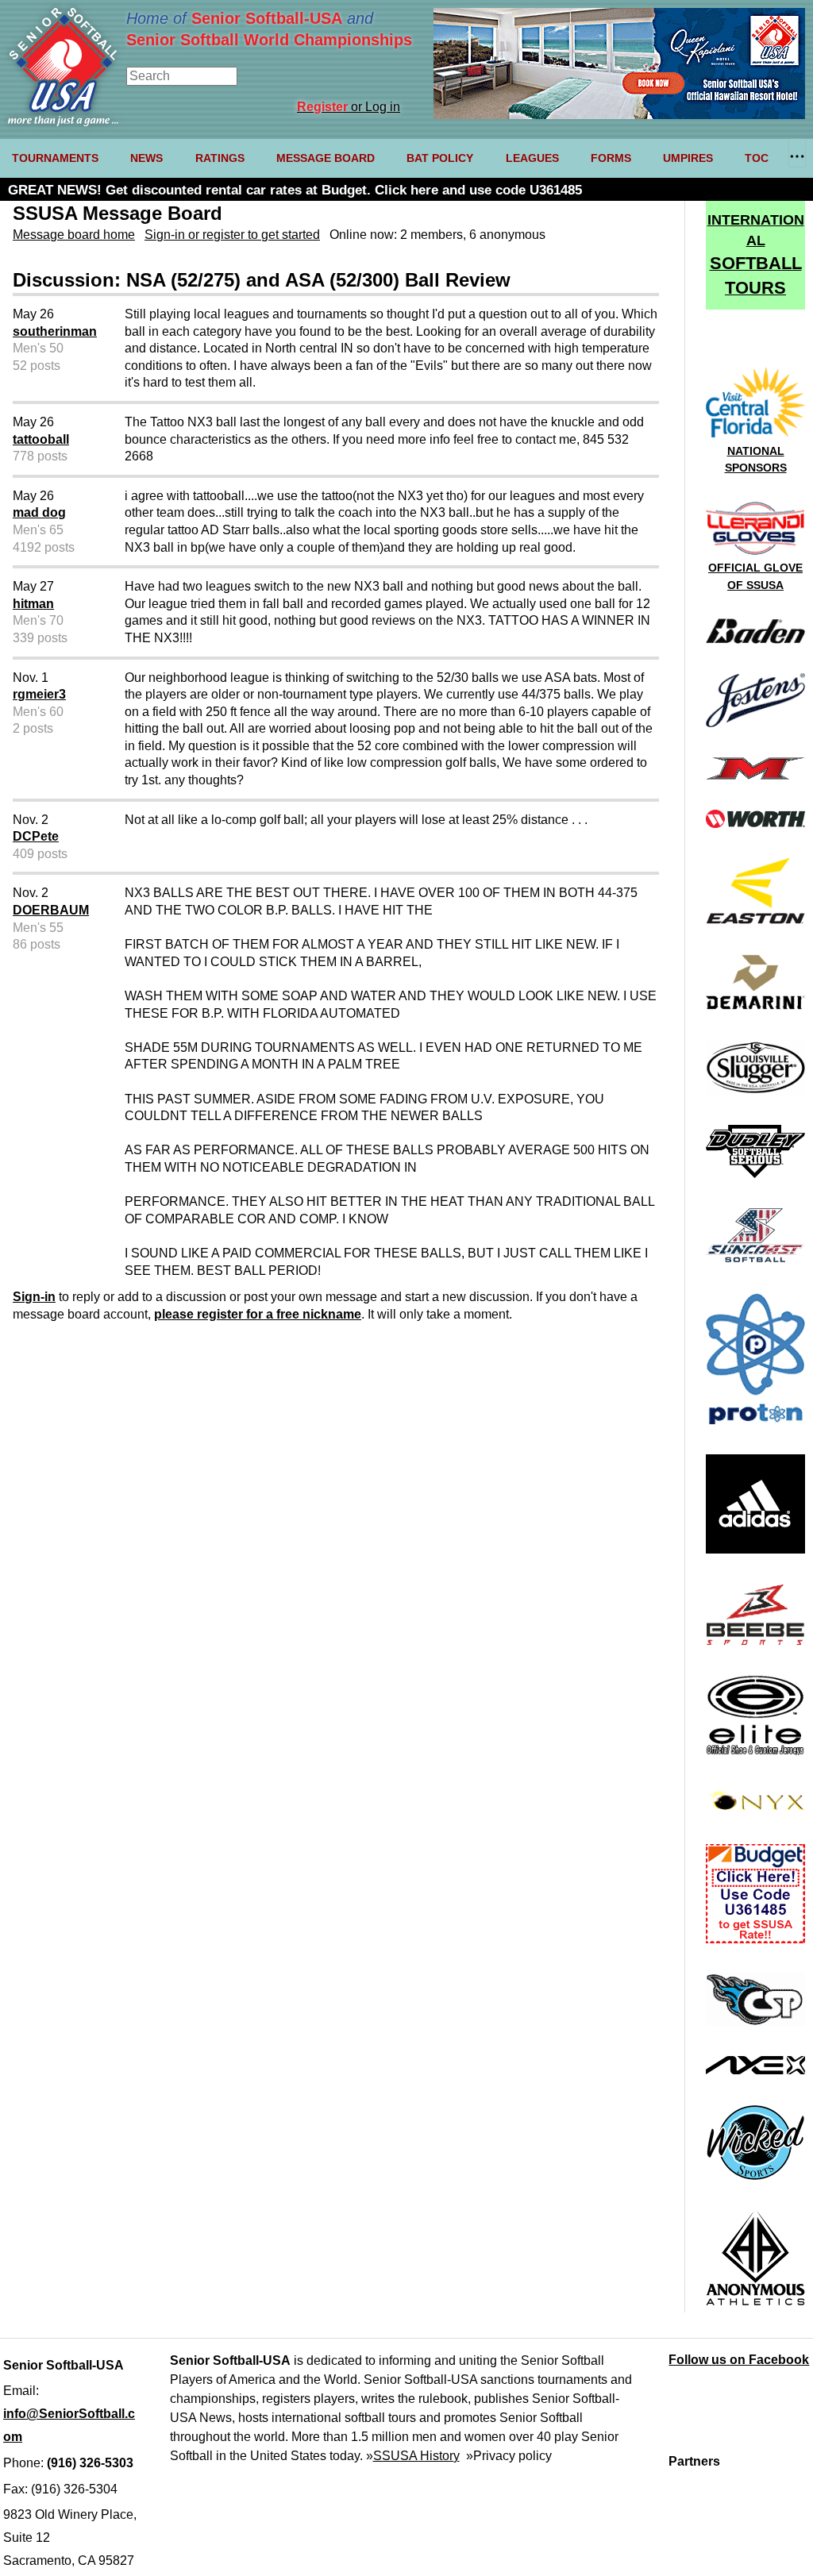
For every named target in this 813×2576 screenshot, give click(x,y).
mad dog (39, 512)
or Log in (349, 107)
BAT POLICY (440, 158)
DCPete (36, 836)
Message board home (74, 235)
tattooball (41, 439)
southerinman (55, 331)
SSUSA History (416, 2456)
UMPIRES (688, 158)
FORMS (611, 158)
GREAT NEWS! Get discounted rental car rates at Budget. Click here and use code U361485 (295, 190)
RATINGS (220, 158)
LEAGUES (532, 158)
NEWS (146, 158)
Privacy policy (512, 2456)
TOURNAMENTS (55, 158)
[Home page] (63, 122)
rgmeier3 (39, 694)
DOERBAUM (51, 910)
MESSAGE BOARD (326, 158)
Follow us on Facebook (739, 2360)
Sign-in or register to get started (232, 235)
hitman (33, 604)
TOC (757, 158)
